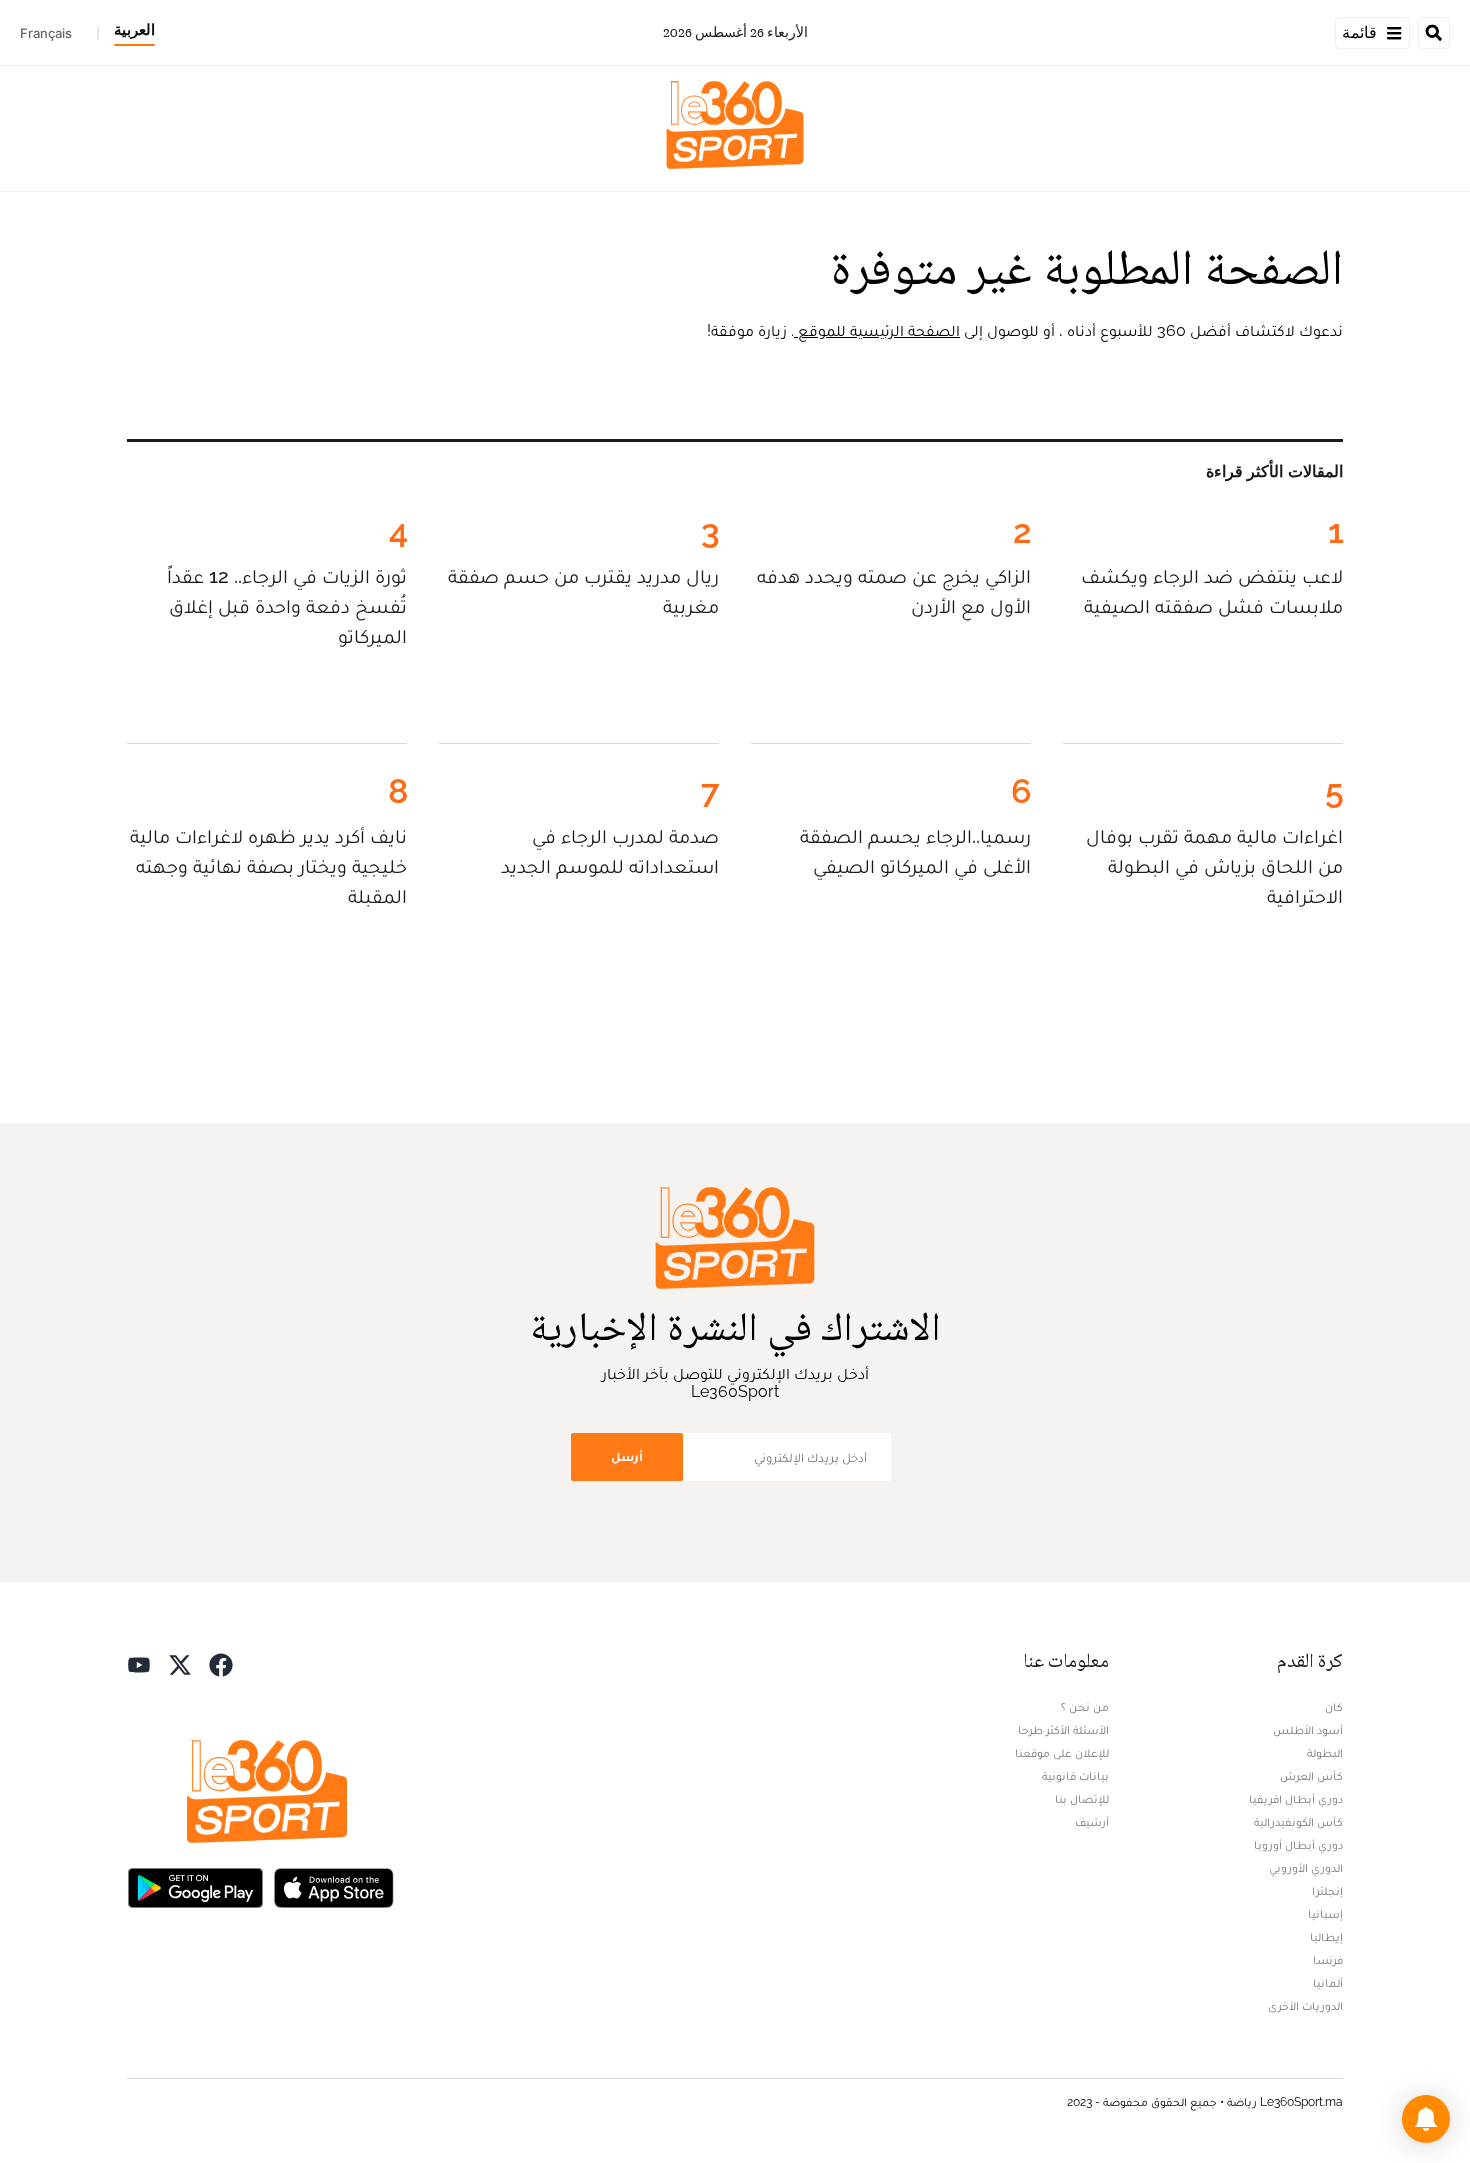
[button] (1426, 2119)
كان (1334, 1707)
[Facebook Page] (221, 1663)
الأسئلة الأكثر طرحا (1063, 1730)
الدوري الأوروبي (1306, 1868)
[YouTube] (139, 1663)
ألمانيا (1328, 1983)
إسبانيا (1325, 1914)
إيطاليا (1326, 1937)
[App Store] (334, 1886)
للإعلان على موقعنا (1062, 1753)
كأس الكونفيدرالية (1298, 1822)
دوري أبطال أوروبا (1298, 1845)
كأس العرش (1311, 1776)
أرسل (627, 1456)
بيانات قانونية (1075, 1776)
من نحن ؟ (1085, 1707)
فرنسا (1328, 1960)
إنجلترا (1327, 1891)
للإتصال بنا (1082, 1799)
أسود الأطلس (1308, 1730)
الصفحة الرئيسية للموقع (877, 330)
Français (46, 33)
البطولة (1325, 1753)
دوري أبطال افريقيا (1296, 1799)
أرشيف (1092, 1822)
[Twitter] (180, 1663)
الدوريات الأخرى (1305, 2006)
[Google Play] (195, 1886)
